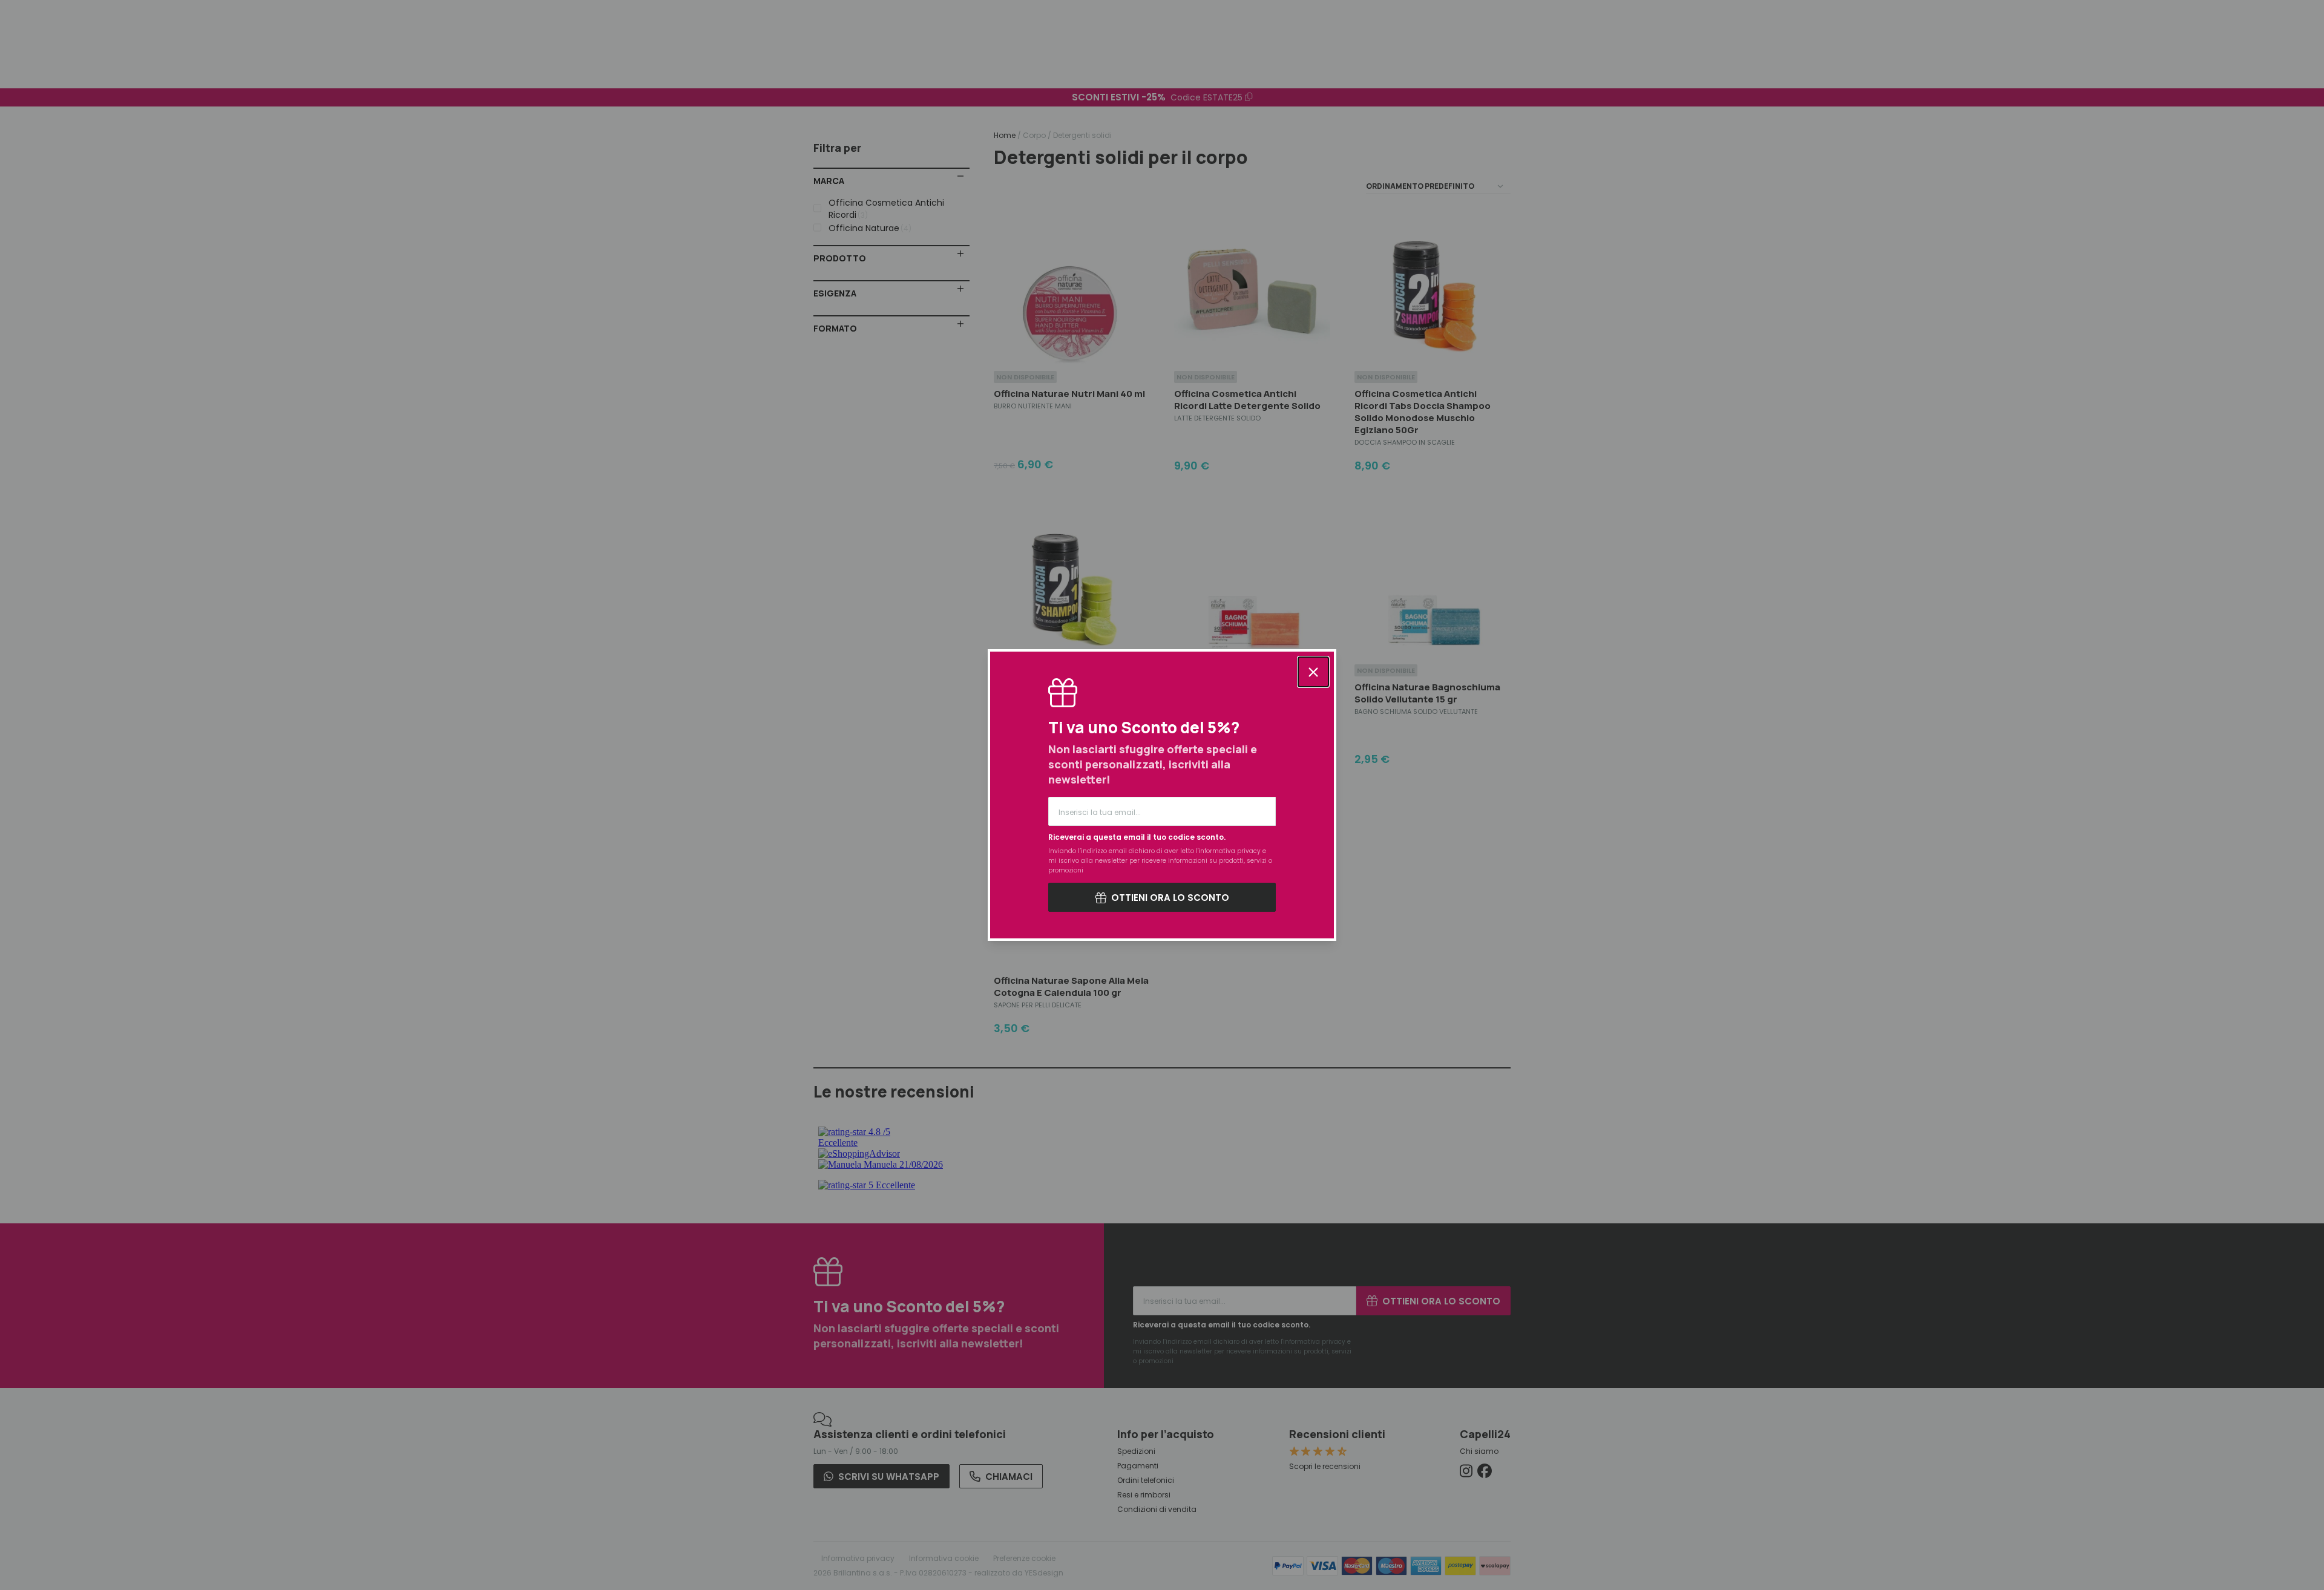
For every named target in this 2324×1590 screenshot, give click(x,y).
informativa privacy (1229, 851)
